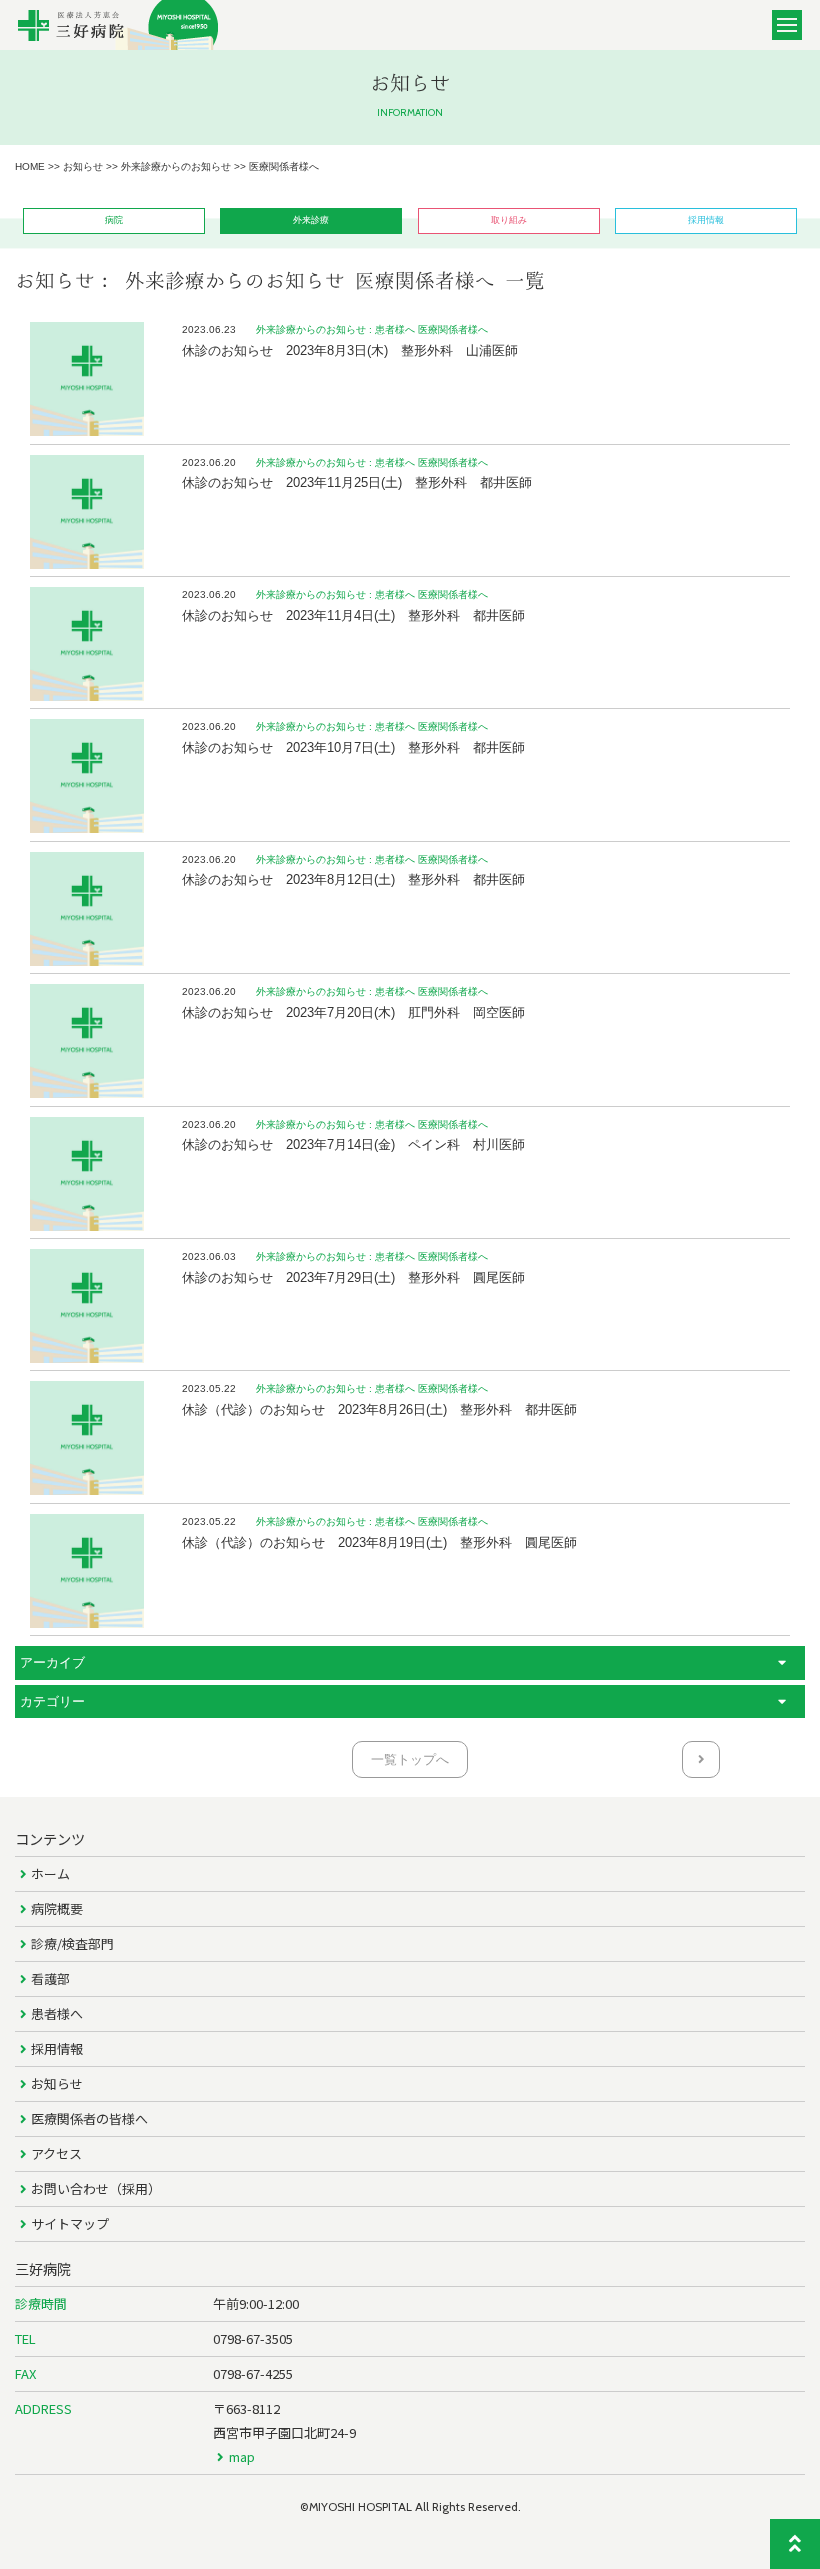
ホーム (50, 1873)
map (242, 2456)
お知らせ (57, 2083)
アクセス (56, 2153)
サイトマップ (70, 2223)
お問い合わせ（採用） (96, 2188)
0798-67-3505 (253, 2338)
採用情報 (57, 2048)
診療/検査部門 (72, 1943)
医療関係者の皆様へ (89, 2118)
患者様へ (57, 2013)
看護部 (50, 1978)
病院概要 (57, 1908)
